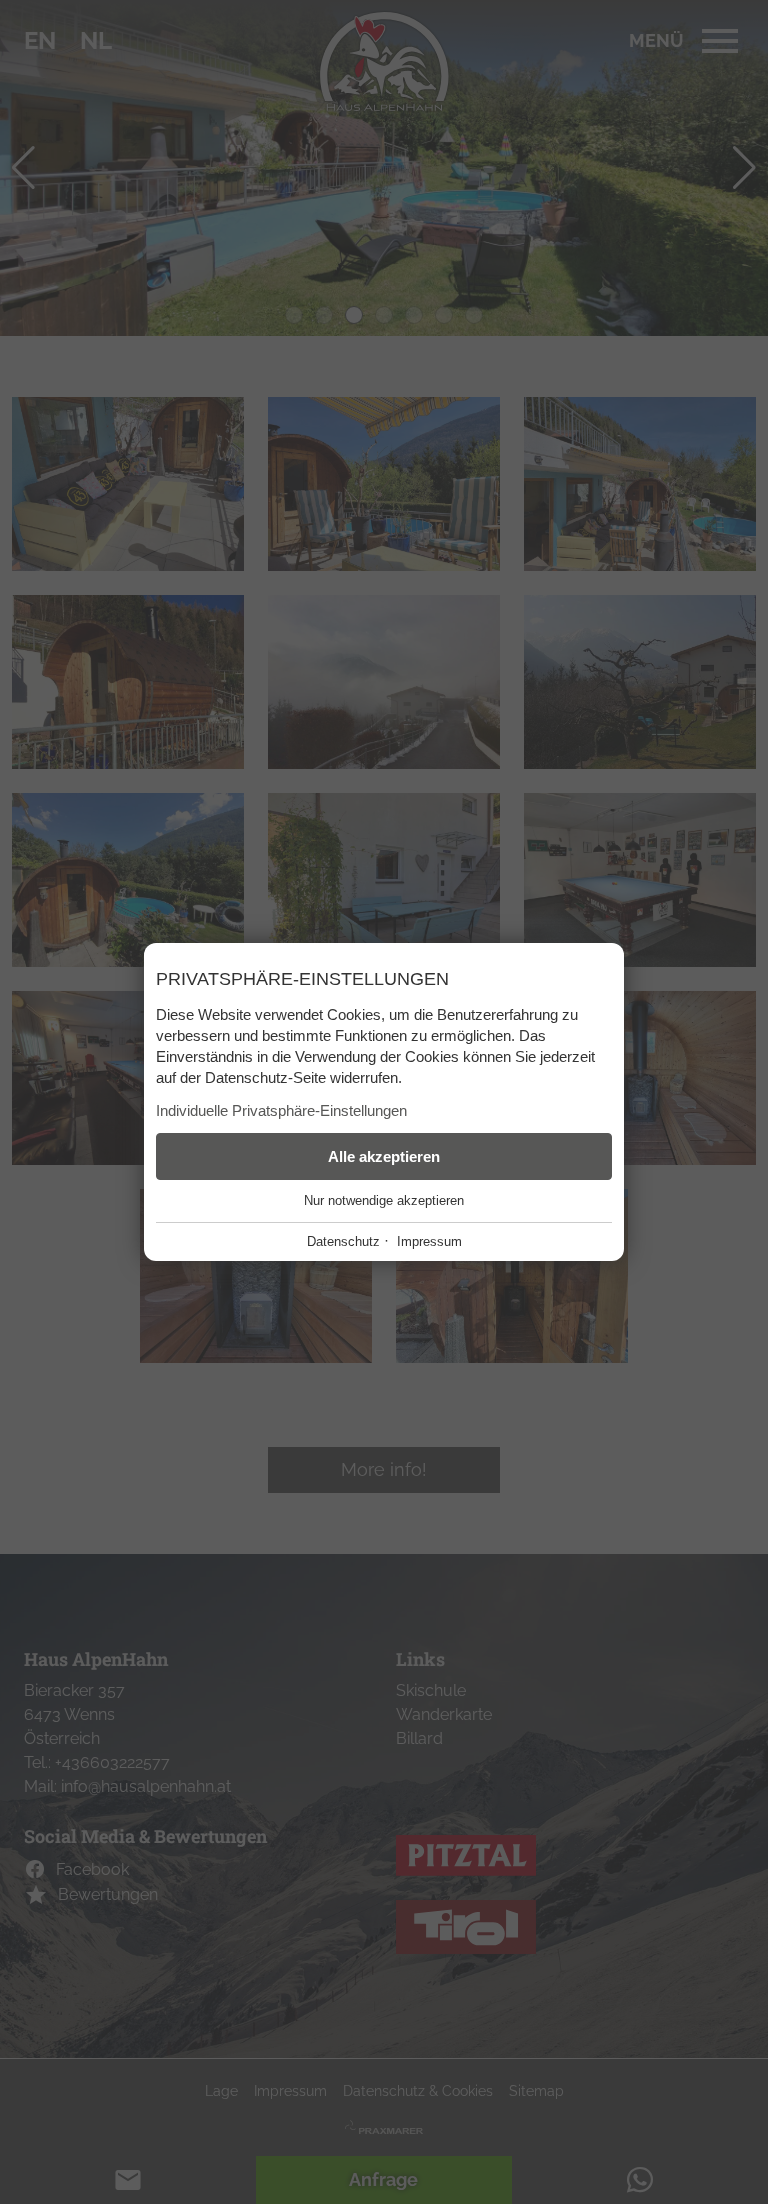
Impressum (429, 1241)
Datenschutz (343, 1241)
